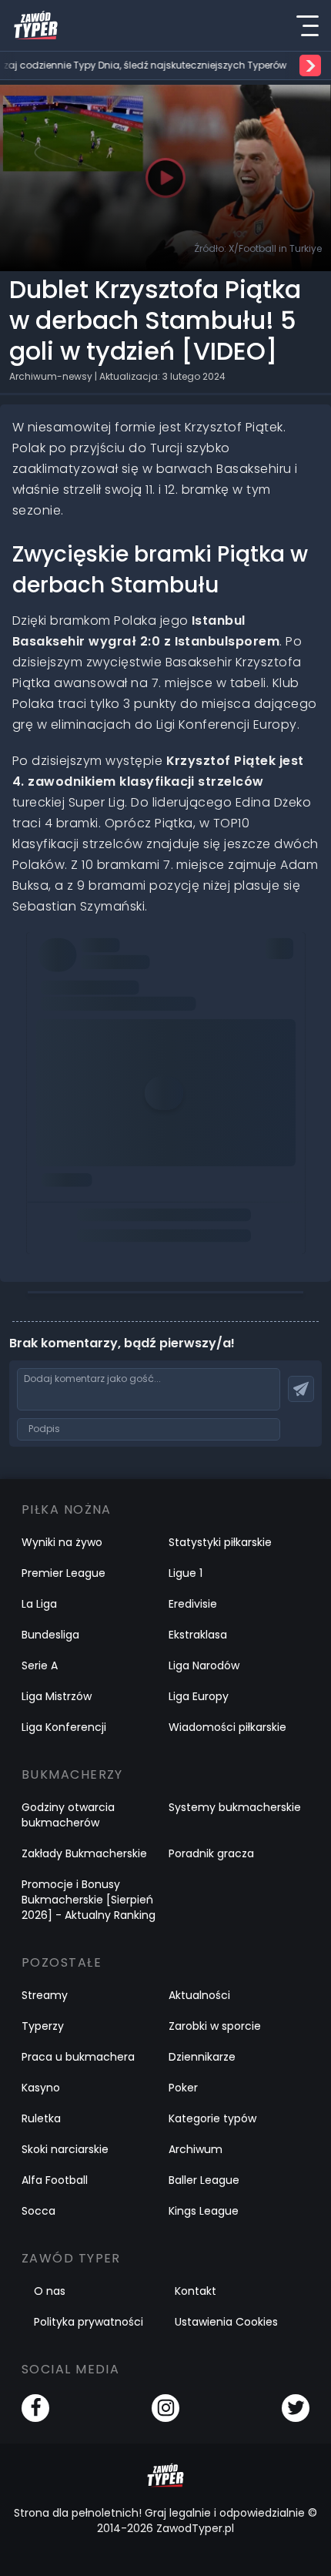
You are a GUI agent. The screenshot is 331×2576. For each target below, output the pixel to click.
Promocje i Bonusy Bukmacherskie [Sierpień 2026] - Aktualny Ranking (89, 1900)
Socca (38, 2211)
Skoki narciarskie (65, 2149)
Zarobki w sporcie (215, 2026)
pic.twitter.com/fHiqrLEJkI (114, 970)
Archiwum (196, 2149)
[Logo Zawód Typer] (36, 25)
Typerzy (43, 2026)
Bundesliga (50, 1635)
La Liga (39, 1604)
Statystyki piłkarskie (220, 1542)
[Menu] (307, 25)
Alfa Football (55, 2180)
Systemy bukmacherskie (235, 1807)
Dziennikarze (202, 2057)
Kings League (204, 2211)
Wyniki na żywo (62, 1542)
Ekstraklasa (198, 1635)
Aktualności (199, 1995)
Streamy (45, 1995)
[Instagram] (165, 2408)
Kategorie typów (212, 2118)
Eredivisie (193, 1604)
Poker (183, 2088)
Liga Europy (199, 1696)
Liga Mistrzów (57, 1696)
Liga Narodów (204, 1665)
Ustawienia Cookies (226, 2322)
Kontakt (196, 2291)
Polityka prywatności (89, 2322)
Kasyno (41, 2088)
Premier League (64, 1573)
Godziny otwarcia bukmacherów (68, 1815)
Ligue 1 (186, 1573)
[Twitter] (296, 2408)
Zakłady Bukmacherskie (84, 1853)
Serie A (40, 1665)
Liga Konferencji (64, 1727)
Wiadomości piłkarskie (227, 1727)
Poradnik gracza (211, 1853)
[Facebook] (35, 2408)
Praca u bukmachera (78, 2057)
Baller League (204, 2180)
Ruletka (41, 2118)
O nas (50, 2291)
